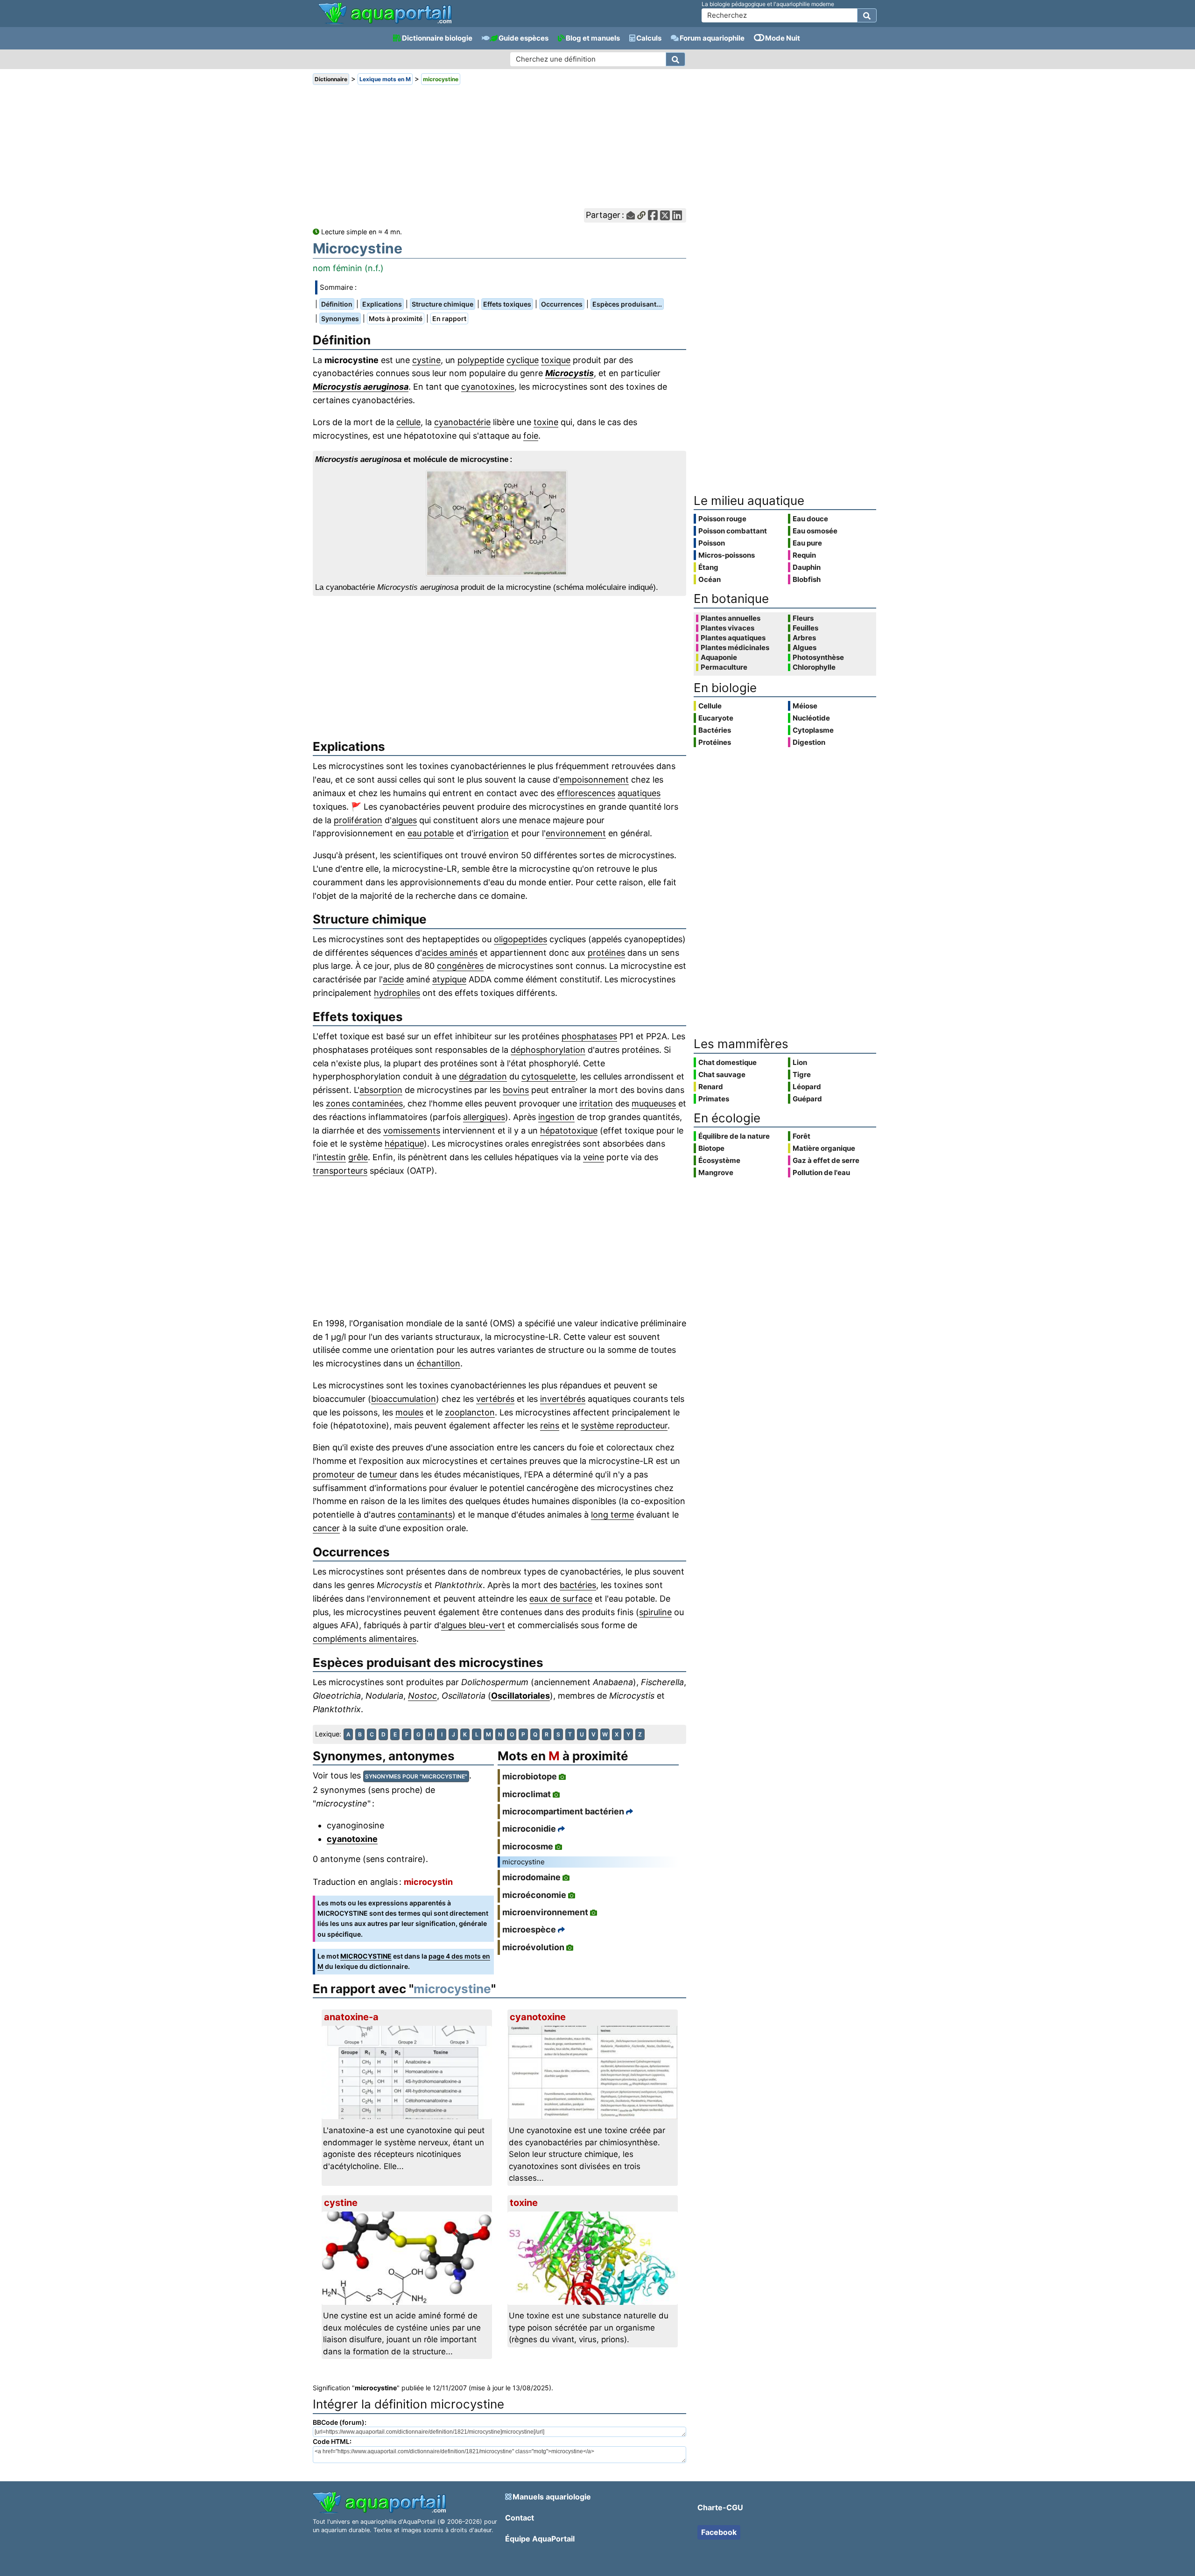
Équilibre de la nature (734, 1136)
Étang (708, 567)
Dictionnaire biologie (437, 38)
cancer (326, 1528)
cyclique (523, 360)
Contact (520, 2518)
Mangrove (716, 1172)
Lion (800, 1062)
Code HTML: (332, 2441)
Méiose (805, 706)
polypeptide (481, 360)
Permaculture (724, 667)
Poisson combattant (733, 531)
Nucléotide (811, 718)
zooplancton (470, 1412)
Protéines (715, 742)
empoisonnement (594, 780)
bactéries (578, 1585)
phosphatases (589, 1036)
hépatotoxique (569, 1130)
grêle (358, 1157)
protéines (606, 953)
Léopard (807, 1087)
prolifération (358, 820)
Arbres (804, 638)
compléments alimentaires (365, 1639)
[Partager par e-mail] (631, 215)
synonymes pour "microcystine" (416, 1776)
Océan (710, 579)
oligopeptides (520, 939)
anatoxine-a (351, 2017)
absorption (381, 1090)
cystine (426, 360)
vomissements (412, 1130)
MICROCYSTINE (366, 1956)
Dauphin (807, 567)
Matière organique (824, 1148)
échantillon (439, 1363)
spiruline (655, 1612)
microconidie (529, 1829)
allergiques (484, 1117)
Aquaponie (719, 658)
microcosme (528, 1846)
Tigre (802, 1074)
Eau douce (810, 519)
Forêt (801, 1136)
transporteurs (340, 1171)
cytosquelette (548, 1076)
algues (404, 820)
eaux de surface (561, 1599)
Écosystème (719, 1160)
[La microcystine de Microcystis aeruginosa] (499, 523)
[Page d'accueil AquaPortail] (385, 23)
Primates (714, 1099)
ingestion (556, 1117)
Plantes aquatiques (733, 638)
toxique (556, 360)
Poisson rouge (722, 519)
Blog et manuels (593, 38)
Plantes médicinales (735, 648)
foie (531, 436)
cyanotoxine (352, 1839)
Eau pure (807, 543)
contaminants (425, 1515)
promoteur (334, 1474)
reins (550, 1425)
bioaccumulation (404, 1399)
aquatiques (639, 793)
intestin (331, 1157)
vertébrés (495, 1399)
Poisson (712, 543)
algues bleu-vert (473, 1625)
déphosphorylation (548, 1050)
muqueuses (654, 1103)
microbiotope (530, 1776)
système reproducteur (624, 1425)
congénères (460, 966)
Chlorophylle (814, 667)
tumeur (383, 1474)
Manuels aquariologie (552, 2497)
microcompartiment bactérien (563, 1811)
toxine (546, 422)
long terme (612, 1515)
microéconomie (534, 1895)
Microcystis (569, 373)
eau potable (431, 833)
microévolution (533, 1947)
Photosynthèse (818, 658)
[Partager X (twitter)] (665, 215)
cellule (408, 422)
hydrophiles (397, 993)
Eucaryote (716, 718)
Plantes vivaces (728, 628)
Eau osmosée (815, 531)
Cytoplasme (813, 730)
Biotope (711, 1148)
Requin (804, 555)
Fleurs (803, 618)
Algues (805, 648)
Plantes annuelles (731, 618)
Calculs (649, 38)
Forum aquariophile (712, 38)
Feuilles (805, 628)
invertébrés (563, 1399)
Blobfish (807, 579)
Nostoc (422, 1696)
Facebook (719, 2532)
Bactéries (715, 730)
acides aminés (450, 953)
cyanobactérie (462, 422)
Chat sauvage (722, 1074)
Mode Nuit (783, 38)
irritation (596, 1103)
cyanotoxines (488, 387)
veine (594, 1157)
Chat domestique (728, 1062)
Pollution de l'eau (821, 1172)
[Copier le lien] (641, 215)
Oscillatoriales (520, 1696)
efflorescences (586, 793)
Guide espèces (524, 38)
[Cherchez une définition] (675, 59)
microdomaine (531, 1877)
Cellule (710, 706)
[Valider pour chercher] (867, 15)
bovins (516, 1090)
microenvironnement (545, 1912)
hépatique (404, 1144)
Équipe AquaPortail (540, 2539)
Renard (711, 1087)
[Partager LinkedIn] (677, 215)
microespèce (529, 1929)
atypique (449, 979)
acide (393, 979)
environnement (576, 833)
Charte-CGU (720, 2507)
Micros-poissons (727, 555)
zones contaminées (364, 1103)
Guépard (807, 1099)
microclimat (527, 1794)
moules (409, 1412)
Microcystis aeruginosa (361, 387)
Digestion (809, 742)
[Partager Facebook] (653, 215)
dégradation (483, 1076)
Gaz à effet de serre (826, 1160)
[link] (385, 14)
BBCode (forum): (340, 2422)
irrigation (491, 833)
